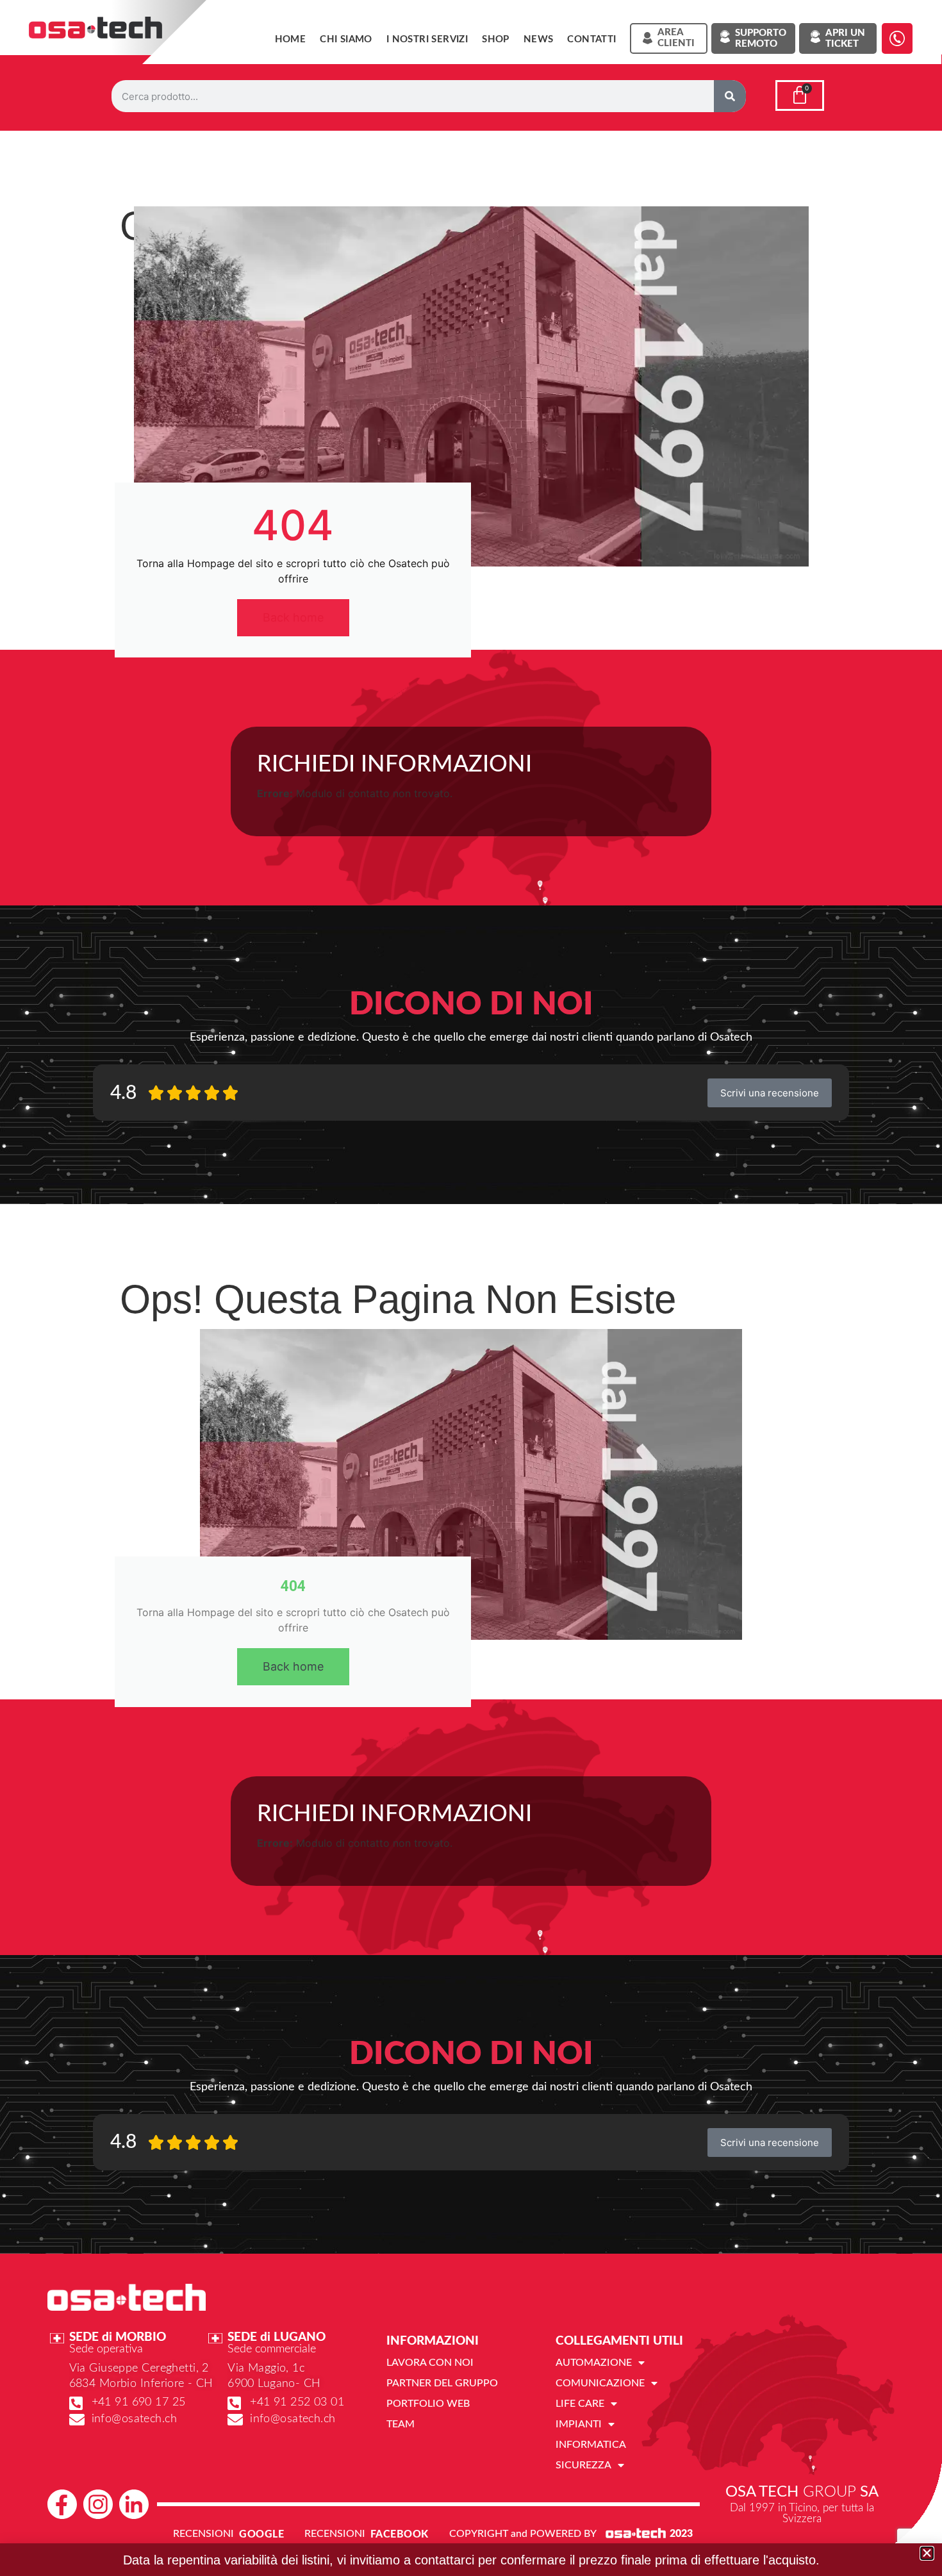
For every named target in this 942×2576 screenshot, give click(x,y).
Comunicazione (600, 2383)
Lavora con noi (430, 2363)
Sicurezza (583, 2465)
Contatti (591, 39)
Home (291, 39)
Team (401, 2424)
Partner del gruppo (442, 2383)
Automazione (594, 2363)
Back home (293, 617)
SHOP (496, 39)
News (539, 39)
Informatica (591, 2445)
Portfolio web (428, 2404)
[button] (927, 2553)
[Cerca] (730, 96)
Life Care (580, 2404)
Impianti (579, 2424)
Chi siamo (346, 39)
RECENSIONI (203, 2534)
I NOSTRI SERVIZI (427, 39)
